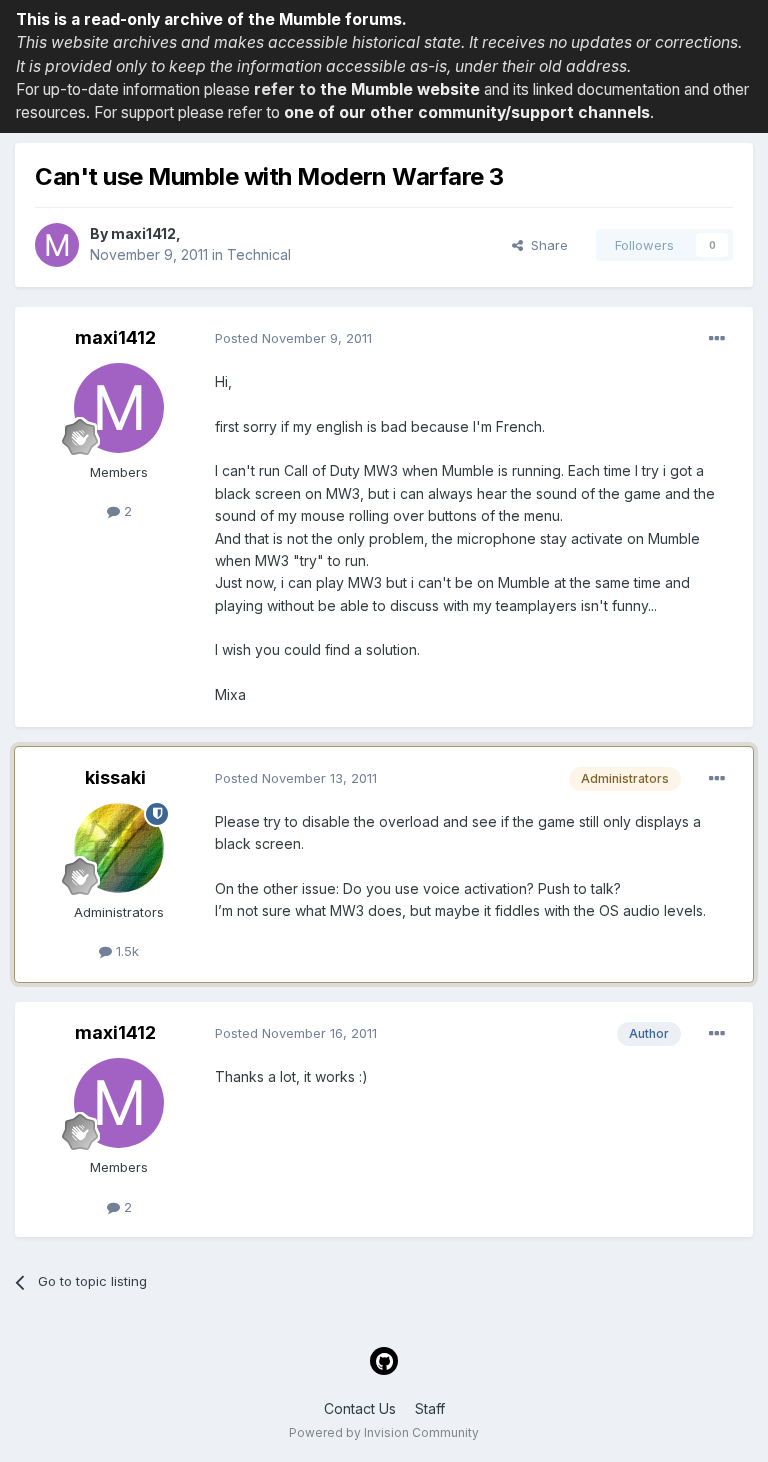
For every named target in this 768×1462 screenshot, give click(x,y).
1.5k (125, 951)
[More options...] (717, 339)
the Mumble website (400, 89)
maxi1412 (143, 233)
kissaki (115, 777)
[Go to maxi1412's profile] (57, 245)
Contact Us (360, 1408)
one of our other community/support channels (467, 112)
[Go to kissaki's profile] (119, 848)
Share (545, 245)
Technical (259, 254)
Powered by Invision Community (384, 1432)
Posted (293, 338)
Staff (430, 1408)
